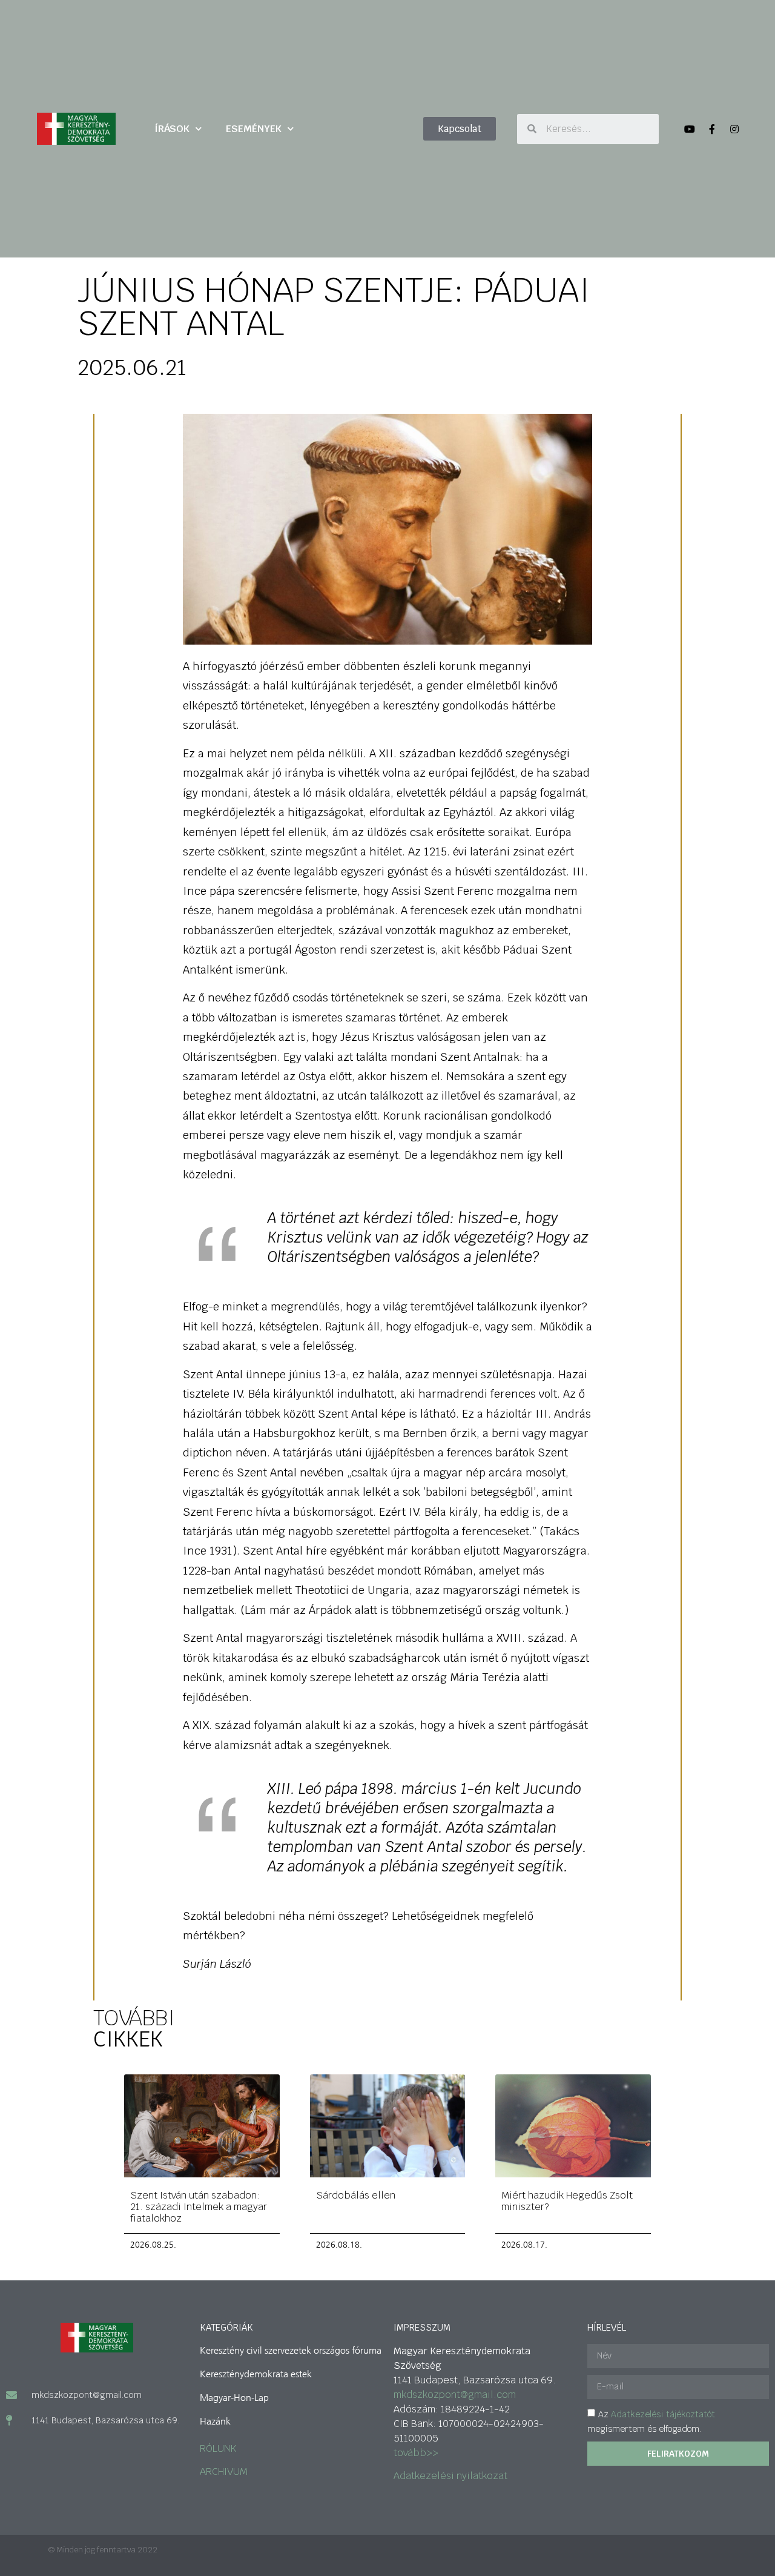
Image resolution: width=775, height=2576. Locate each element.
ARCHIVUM (224, 2471)
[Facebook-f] (712, 129)
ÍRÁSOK (172, 129)
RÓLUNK (218, 2448)
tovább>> (416, 2453)
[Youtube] (690, 129)
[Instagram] (734, 129)
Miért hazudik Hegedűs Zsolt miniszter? (567, 2201)
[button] (460, 129)
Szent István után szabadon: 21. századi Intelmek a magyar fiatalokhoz (199, 2207)
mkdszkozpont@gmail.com (455, 2395)
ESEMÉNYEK (254, 129)
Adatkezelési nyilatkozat (450, 2476)
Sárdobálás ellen (356, 2195)
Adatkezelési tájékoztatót (663, 2414)
